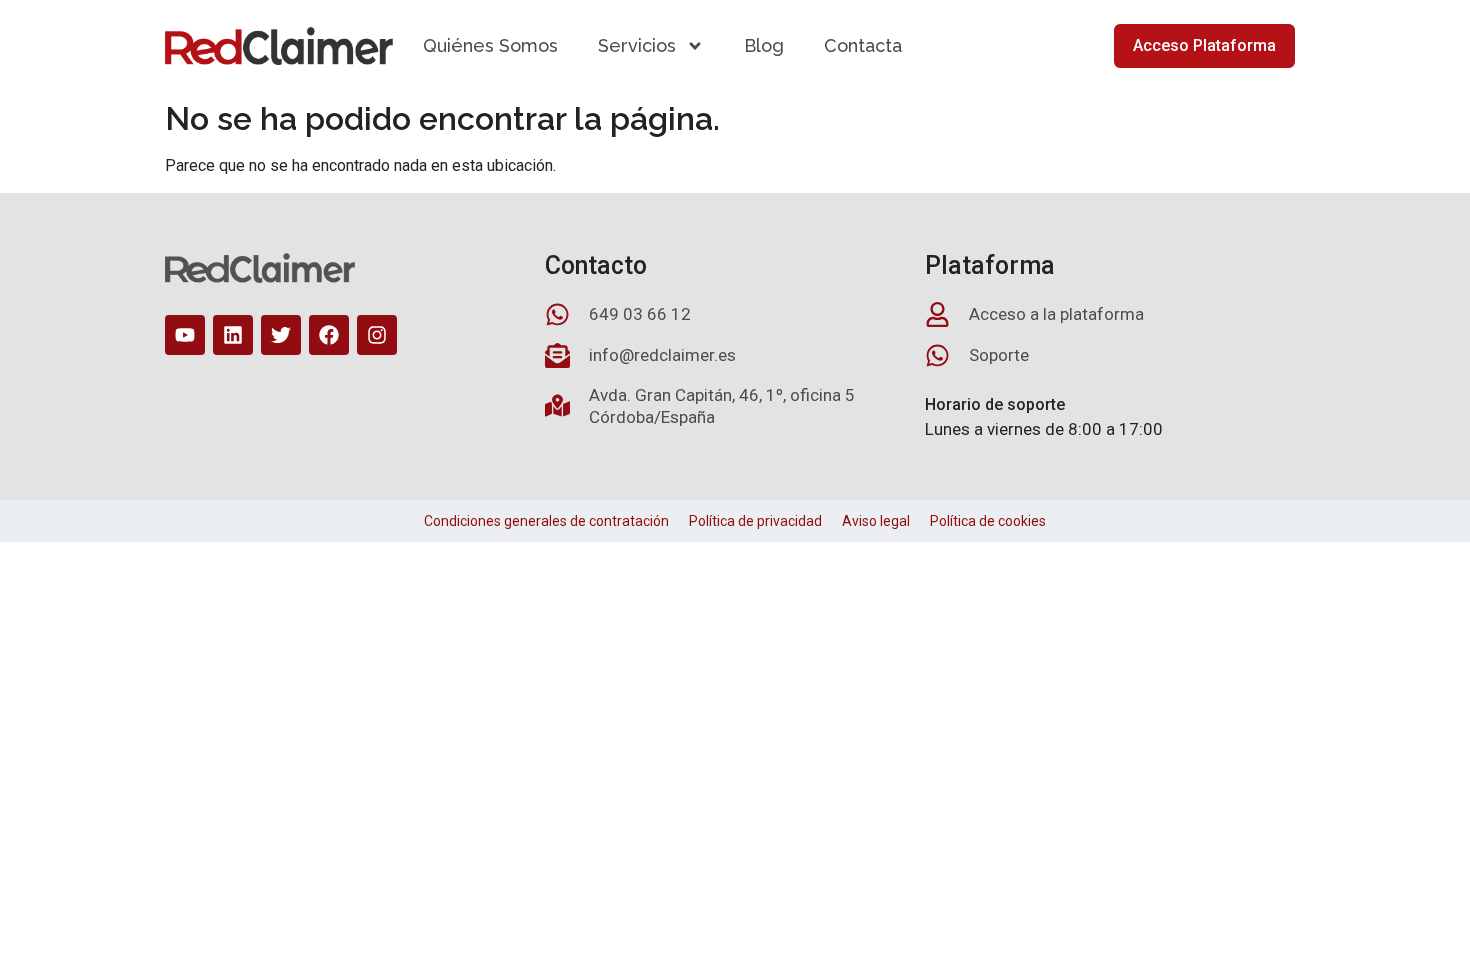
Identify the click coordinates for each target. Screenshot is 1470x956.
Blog (764, 45)
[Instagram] (377, 335)
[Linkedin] (233, 335)
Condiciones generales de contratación (546, 521)
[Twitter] (281, 335)
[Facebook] (329, 335)
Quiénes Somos (490, 45)
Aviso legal (876, 521)
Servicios (637, 45)
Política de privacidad (755, 521)
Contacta (863, 45)
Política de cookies (988, 521)
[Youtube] (185, 335)
